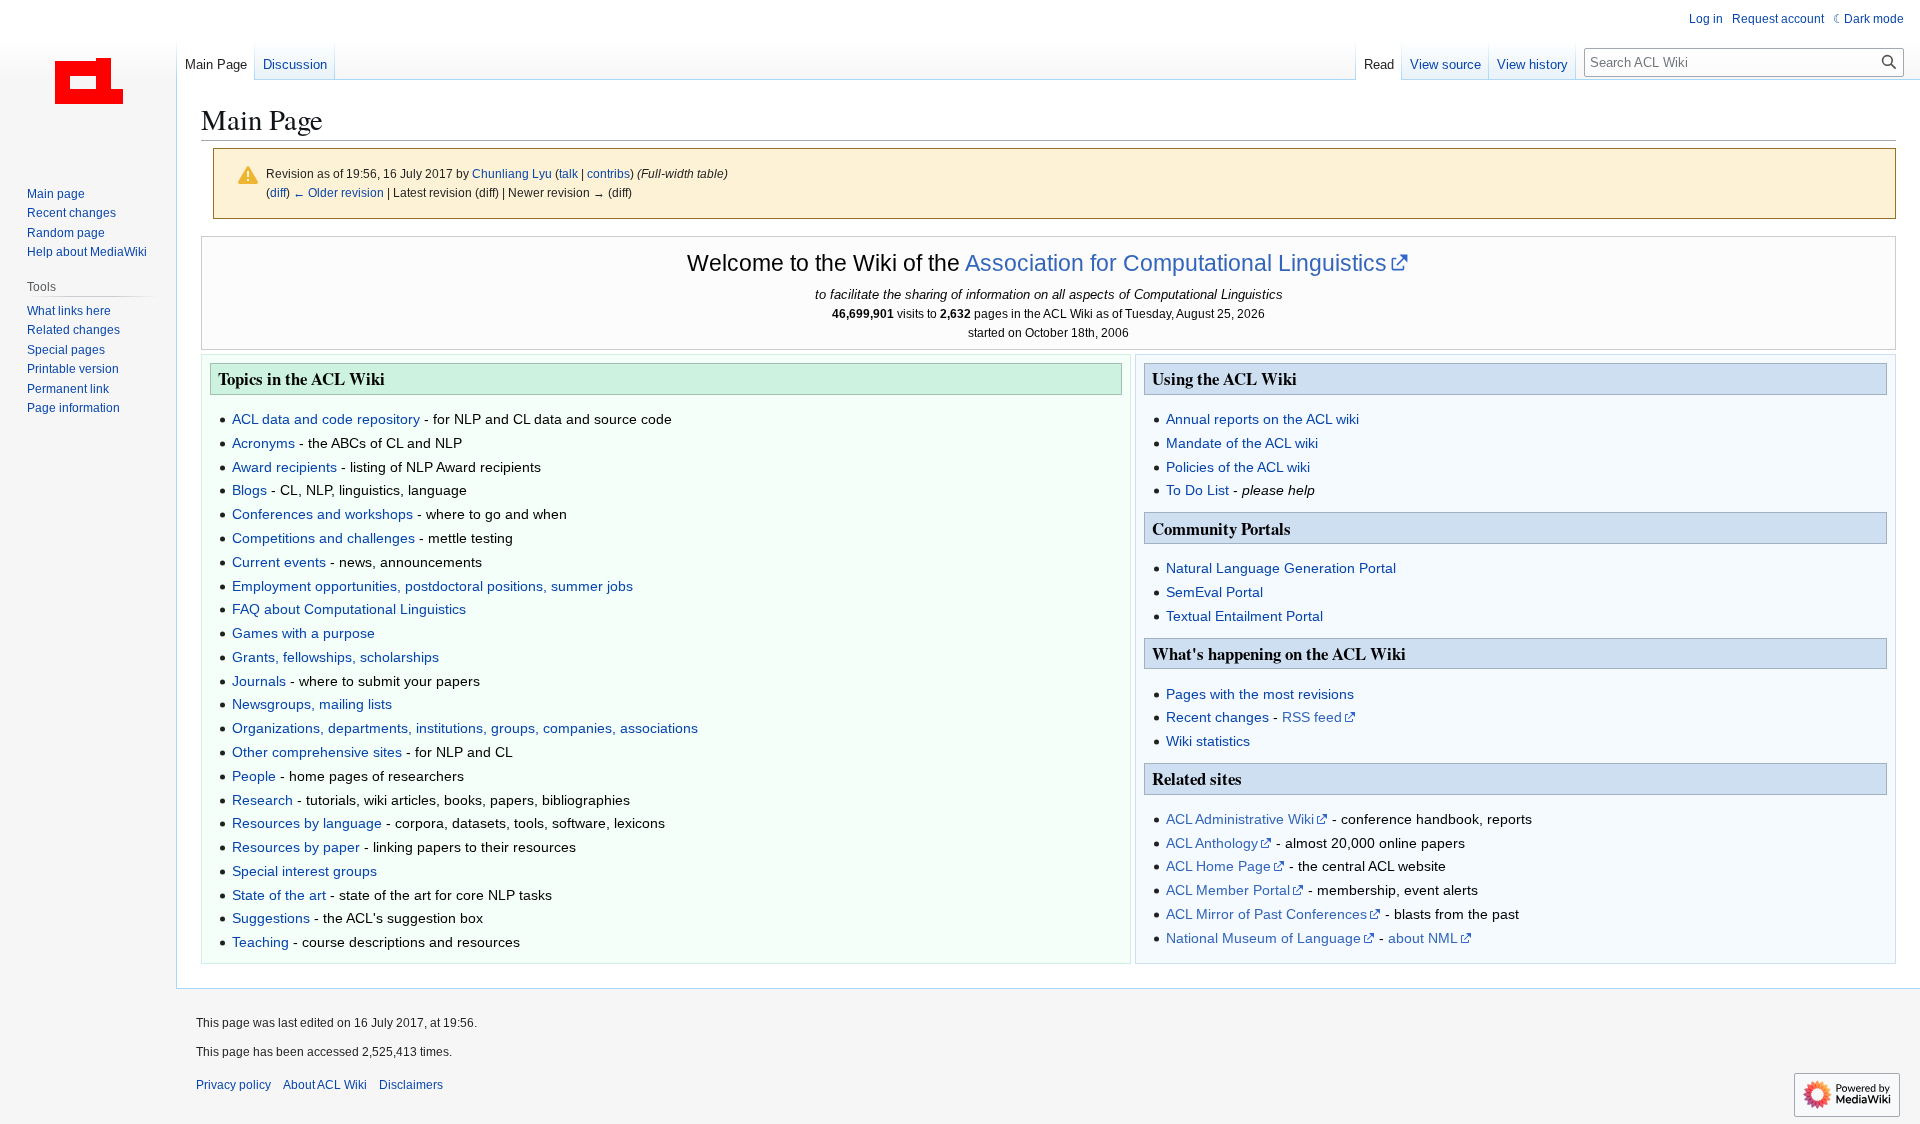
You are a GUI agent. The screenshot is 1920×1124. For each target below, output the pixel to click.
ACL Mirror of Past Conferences (1266, 914)
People (254, 776)
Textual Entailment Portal (1244, 616)
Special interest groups (304, 871)
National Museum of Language (1263, 938)
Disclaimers (411, 1085)
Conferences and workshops (322, 514)
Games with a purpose (303, 633)
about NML (1423, 938)
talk (568, 173)
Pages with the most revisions (1260, 694)
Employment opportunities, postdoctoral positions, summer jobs (432, 586)
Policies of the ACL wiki (1238, 467)
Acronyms (263, 443)
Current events (279, 562)
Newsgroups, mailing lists (312, 704)
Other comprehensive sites (317, 752)
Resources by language (307, 823)
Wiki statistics (1208, 741)
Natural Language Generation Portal (1281, 568)
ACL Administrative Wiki (1240, 819)
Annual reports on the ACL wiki (1262, 419)
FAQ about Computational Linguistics (349, 609)
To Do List (1197, 490)
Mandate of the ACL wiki (1242, 443)
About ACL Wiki (325, 1085)
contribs (608, 173)
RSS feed (1312, 717)
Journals (259, 681)
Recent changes (1217, 717)
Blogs (249, 490)
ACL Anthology (1212, 843)
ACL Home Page (1218, 866)
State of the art (279, 895)
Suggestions (271, 918)
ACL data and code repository (326, 419)
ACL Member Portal (1228, 890)
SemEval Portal (1214, 592)
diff (278, 192)
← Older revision (338, 192)
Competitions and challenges (323, 538)
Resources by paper (296, 847)
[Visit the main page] (88, 80)
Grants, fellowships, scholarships (335, 657)
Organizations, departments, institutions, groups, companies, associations (465, 728)
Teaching (260, 942)
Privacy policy (233, 1085)
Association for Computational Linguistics (1176, 263)
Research (262, 800)
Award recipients (284, 467)
